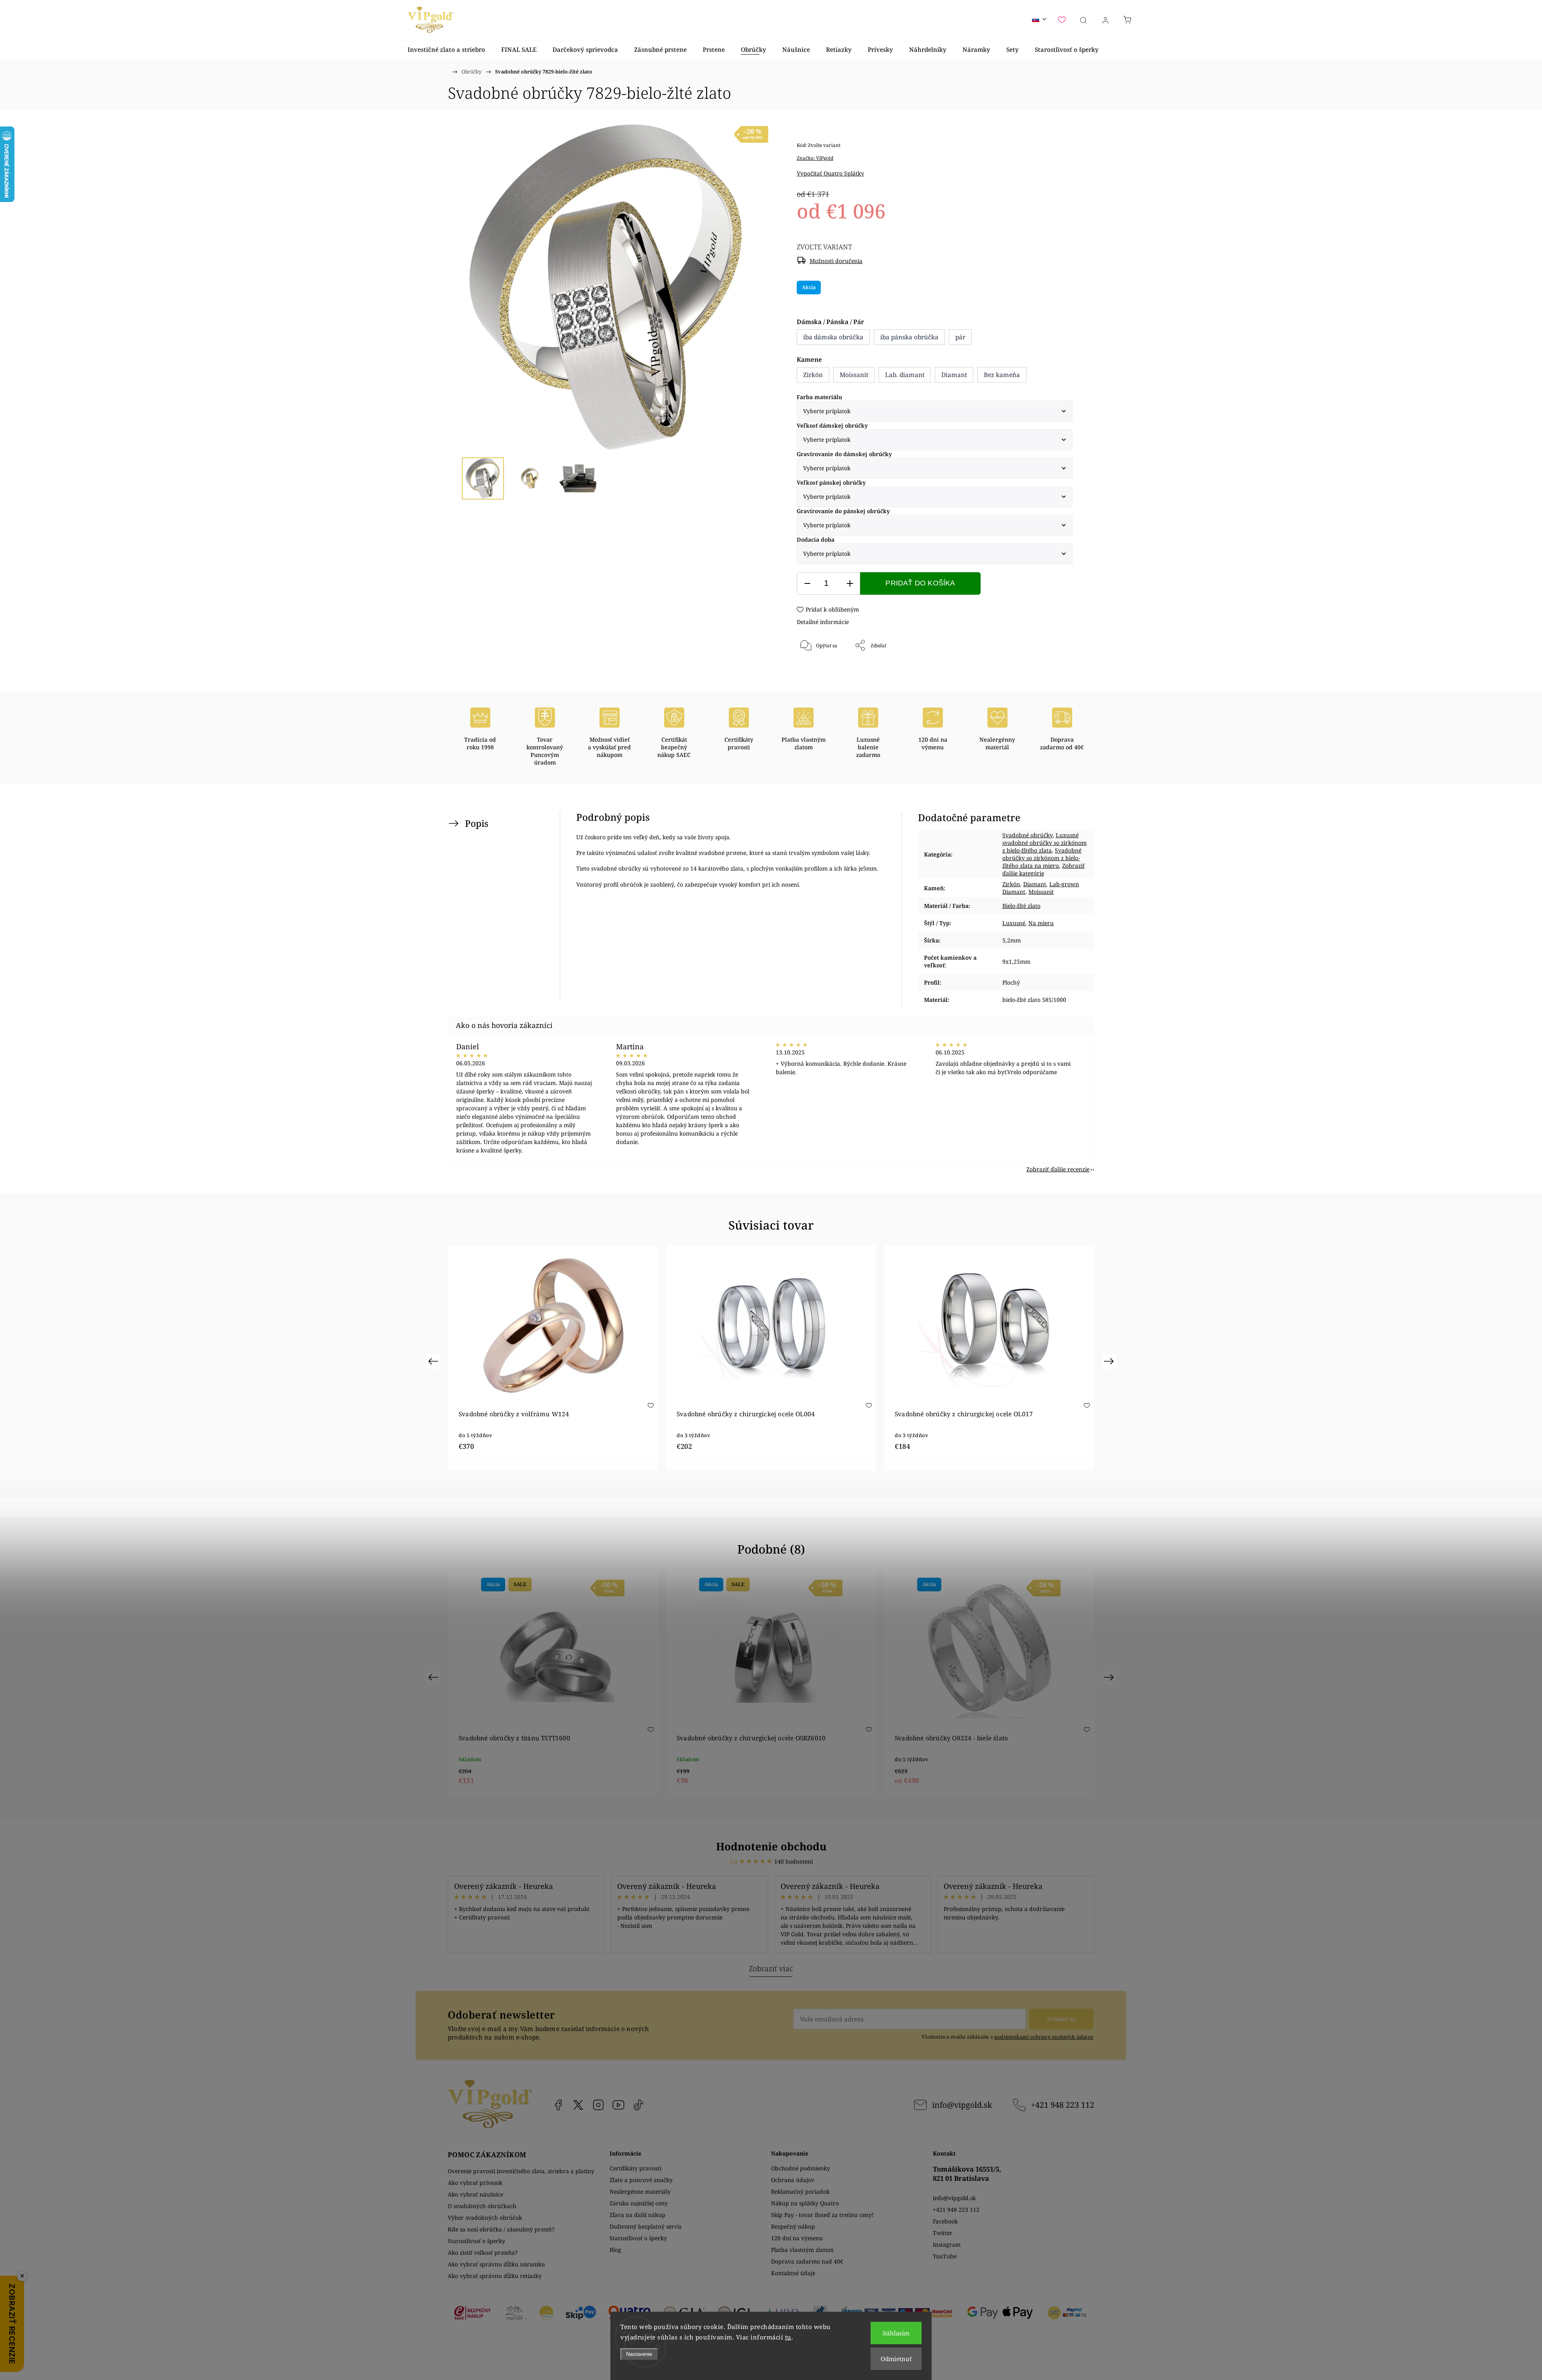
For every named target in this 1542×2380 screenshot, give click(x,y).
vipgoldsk (578, 2105)
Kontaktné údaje (793, 2273)
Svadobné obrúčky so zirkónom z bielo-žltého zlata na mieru (1042, 858)
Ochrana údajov (793, 2180)
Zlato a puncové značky (641, 2180)
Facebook (558, 2105)
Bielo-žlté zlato (1021, 906)
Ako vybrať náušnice (475, 2194)
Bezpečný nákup (793, 2226)
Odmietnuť (896, 2359)
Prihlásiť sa (1061, 2019)
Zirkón (1011, 884)
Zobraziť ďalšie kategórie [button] (1043, 869)
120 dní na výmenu (797, 2238)
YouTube (618, 2105)
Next (1110, 1361)
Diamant (1035, 884)
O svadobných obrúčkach (482, 2206)
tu (788, 2337)
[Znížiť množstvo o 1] (807, 584)
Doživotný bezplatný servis (646, 2226)
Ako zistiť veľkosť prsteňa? (483, 2253)
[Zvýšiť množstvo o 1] (850, 584)
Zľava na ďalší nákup (637, 2215)
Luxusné (1014, 923)
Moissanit (1041, 892)
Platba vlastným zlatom (802, 2250)
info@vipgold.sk (962, 2105)
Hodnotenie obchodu (771, 1846)
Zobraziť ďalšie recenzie (1058, 1169)
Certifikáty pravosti (635, 2168)
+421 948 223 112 (1063, 2105)
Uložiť (821, 672)
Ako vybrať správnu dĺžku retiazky (495, 2276)
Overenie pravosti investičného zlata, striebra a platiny (521, 2171)
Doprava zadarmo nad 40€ (807, 2261)
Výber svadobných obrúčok (485, 2218)
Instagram (598, 2105)
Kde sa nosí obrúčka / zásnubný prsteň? (501, 2229)
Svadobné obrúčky (1027, 835)
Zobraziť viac (771, 1968)
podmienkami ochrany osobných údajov (1044, 2037)
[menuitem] (446, 50)
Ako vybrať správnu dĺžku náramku (496, 2264)
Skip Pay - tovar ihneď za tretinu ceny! (822, 2215)
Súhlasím (896, 2333)
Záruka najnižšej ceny (639, 2203)
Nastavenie (639, 2354)
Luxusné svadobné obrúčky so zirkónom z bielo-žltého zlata (1044, 843)
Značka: (815, 158)
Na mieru (1041, 923)
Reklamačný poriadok (800, 2191)
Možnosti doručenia (836, 261)
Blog (615, 2250)
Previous (434, 1361)
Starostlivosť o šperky (476, 2241)
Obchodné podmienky (801, 2168)
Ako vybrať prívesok (475, 2183)
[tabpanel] (553, 1358)
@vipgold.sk (638, 2105)
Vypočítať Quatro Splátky (830, 173)
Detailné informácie (823, 622)
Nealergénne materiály (640, 2191)
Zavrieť (1053, 672)
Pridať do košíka (920, 583)
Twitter (943, 2233)
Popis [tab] (477, 823)
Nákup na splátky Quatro (805, 2203)
